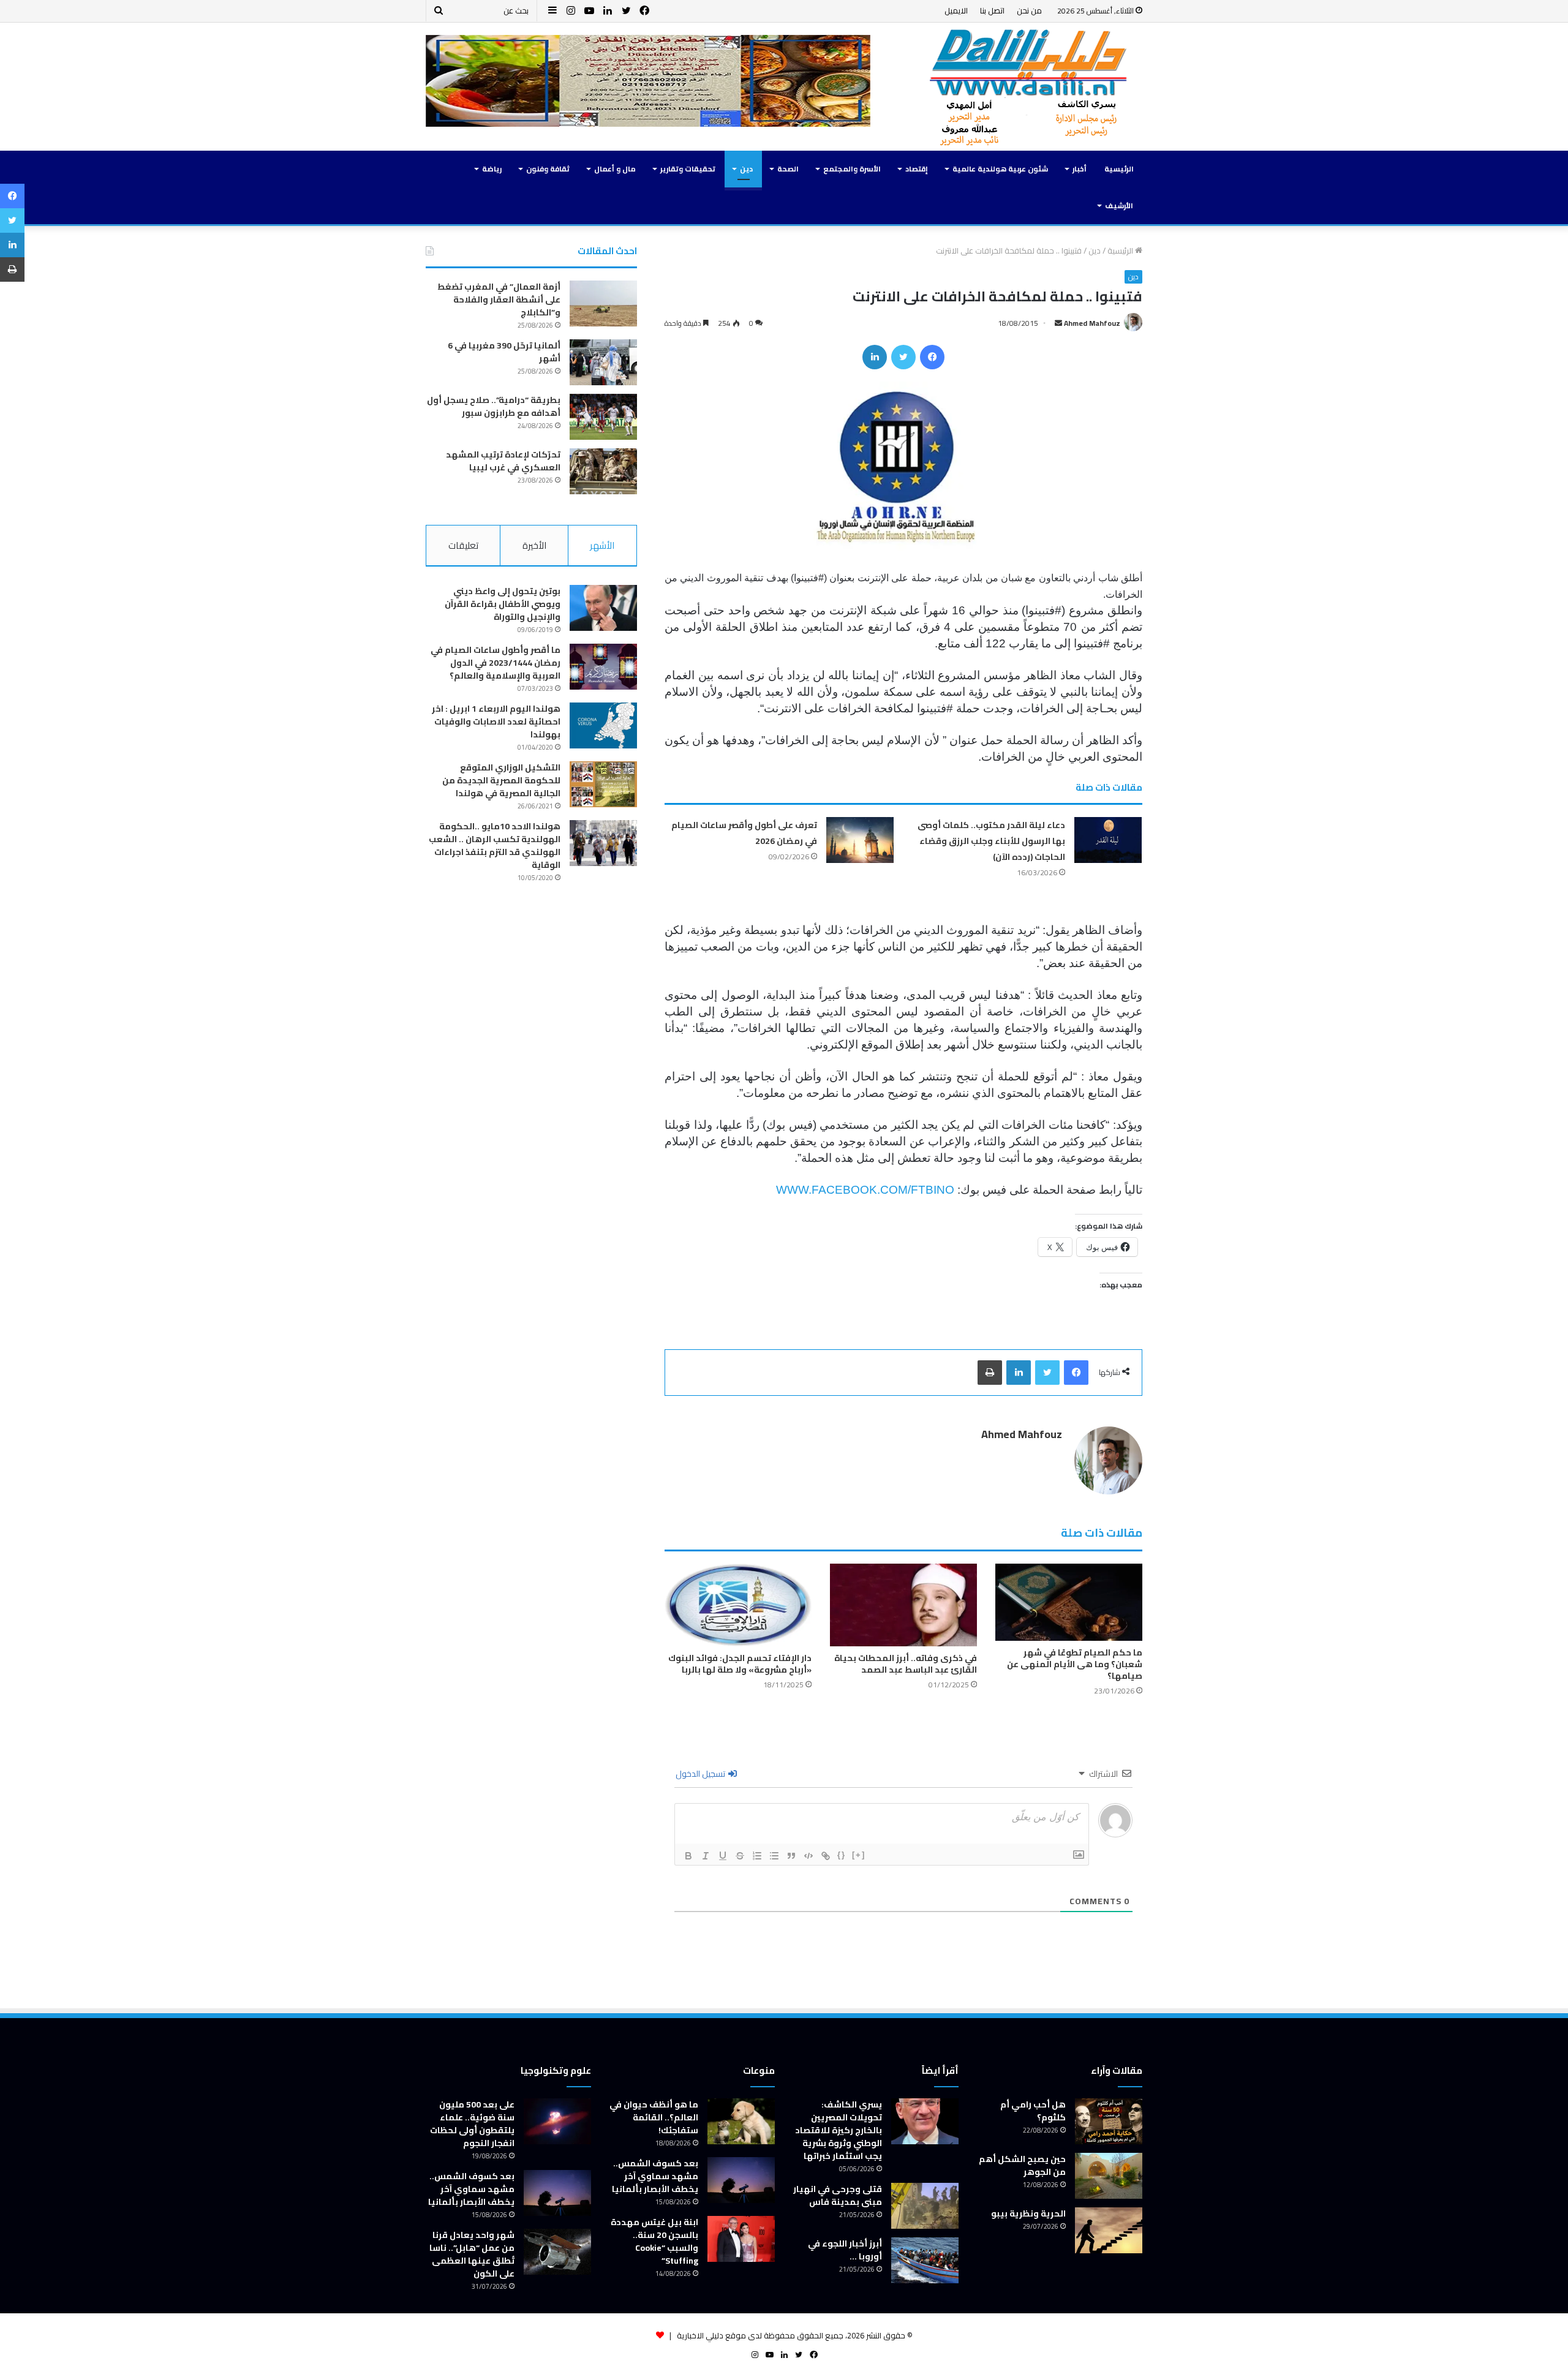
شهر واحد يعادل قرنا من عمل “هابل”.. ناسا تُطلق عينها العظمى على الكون (472, 2254)
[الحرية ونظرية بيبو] (1109, 2230)
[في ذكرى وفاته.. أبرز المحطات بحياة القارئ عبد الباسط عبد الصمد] (903, 1605)
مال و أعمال (615, 169)
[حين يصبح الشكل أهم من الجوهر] (1109, 2176)
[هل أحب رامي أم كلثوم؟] (1109, 2121)
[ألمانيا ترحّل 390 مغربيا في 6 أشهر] (603, 362)
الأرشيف (1119, 205)
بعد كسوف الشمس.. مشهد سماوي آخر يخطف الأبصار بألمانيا (655, 2176)
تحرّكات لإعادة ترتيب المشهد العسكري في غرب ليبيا (503, 461)
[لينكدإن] (875, 357)
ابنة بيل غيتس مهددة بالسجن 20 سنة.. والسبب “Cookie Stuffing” (654, 2241)
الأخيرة (534, 545)
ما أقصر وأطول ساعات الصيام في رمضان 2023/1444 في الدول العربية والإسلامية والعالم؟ (496, 663)
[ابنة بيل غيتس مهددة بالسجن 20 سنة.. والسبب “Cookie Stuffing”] (741, 2239)
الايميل (956, 10)
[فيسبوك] (932, 357)
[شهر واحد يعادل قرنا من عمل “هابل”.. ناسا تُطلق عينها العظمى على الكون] (557, 2252)
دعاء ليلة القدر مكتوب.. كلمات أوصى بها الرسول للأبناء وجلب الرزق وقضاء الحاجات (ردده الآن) (991, 841)
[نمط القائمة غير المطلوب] (774, 1856)
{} (842, 1855)
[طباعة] (990, 1373)
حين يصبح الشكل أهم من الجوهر (1022, 2165)
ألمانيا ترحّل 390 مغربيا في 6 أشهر (504, 352)
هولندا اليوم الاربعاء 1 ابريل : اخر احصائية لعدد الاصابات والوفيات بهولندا (496, 721)
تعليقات (463, 545)
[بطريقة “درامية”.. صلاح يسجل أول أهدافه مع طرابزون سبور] (603, 417)
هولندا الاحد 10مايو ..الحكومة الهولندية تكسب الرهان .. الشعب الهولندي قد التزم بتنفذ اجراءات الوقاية (495, 846)
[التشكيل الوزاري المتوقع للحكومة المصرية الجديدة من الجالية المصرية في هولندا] (603, 784)
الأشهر (602, 545)
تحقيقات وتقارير (688, 169)
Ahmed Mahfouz (1092, 323)
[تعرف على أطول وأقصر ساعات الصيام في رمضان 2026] (860, 840)
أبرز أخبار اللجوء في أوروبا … (845, 2250)
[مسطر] (723, 1856)
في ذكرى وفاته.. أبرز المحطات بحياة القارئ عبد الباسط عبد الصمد (906, 1664)
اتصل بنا (992, 10)
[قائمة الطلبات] (757, 1856)
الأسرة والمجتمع (852, 169)
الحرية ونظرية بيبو (1028, 2213)
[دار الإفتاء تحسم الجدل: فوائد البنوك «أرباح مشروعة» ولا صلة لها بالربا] (738, 1605)
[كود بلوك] (809, 1856)
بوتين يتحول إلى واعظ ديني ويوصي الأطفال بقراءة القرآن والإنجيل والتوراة (503, 604)
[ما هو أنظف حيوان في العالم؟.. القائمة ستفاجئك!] (741, 2121)
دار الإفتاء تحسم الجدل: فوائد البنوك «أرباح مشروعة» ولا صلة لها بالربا (740, 1664)
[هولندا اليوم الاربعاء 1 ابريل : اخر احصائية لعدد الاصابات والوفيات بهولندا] (603, 725)
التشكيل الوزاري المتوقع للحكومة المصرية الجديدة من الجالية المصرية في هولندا (501, 780)
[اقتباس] (791, 1856)
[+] (859, 1855)
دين (746, 169)
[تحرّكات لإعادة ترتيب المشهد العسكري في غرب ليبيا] (603, 471)
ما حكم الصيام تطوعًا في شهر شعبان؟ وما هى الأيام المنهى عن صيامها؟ (1075, 1664)
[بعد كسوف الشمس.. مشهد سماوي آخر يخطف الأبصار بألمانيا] (741, 2180)
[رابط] (826, 1856)
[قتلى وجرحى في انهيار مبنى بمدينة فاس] (925, 2206)
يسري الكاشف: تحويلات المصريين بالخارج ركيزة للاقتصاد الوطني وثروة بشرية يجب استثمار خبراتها (839, 2130)
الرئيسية (1119, 169)
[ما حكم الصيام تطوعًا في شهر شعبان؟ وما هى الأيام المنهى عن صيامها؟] (1069, 1602)
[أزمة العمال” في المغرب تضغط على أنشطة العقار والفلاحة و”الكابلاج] (603, 303)
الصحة (788, 169)
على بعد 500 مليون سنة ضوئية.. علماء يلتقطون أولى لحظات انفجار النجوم (472, 2124)
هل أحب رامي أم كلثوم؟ (1033, 2111)
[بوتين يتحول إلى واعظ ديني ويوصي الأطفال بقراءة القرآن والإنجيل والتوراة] (603, 608)
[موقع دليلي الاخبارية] (1029, 87)
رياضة (492, 169)
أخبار (1080, 169)
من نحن (1029, 10)
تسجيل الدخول (701, 1774)
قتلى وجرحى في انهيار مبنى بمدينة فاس (838, 2195)
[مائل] (706, 1856)
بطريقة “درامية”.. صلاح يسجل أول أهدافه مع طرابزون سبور (494, 406)
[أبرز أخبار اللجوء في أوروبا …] (925, 2260)
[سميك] (688, 1856)
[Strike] (740, 1856)
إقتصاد (917, 169)
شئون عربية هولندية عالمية (1000, 169)
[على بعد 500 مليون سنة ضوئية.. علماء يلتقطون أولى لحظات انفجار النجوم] (557, 2121)
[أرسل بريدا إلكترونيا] (1058, 323)
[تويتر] (903, 357)
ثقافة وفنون (548, 169)
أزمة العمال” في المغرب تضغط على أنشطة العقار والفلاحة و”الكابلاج (499, 299)
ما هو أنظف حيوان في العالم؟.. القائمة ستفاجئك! (654, 2117)
